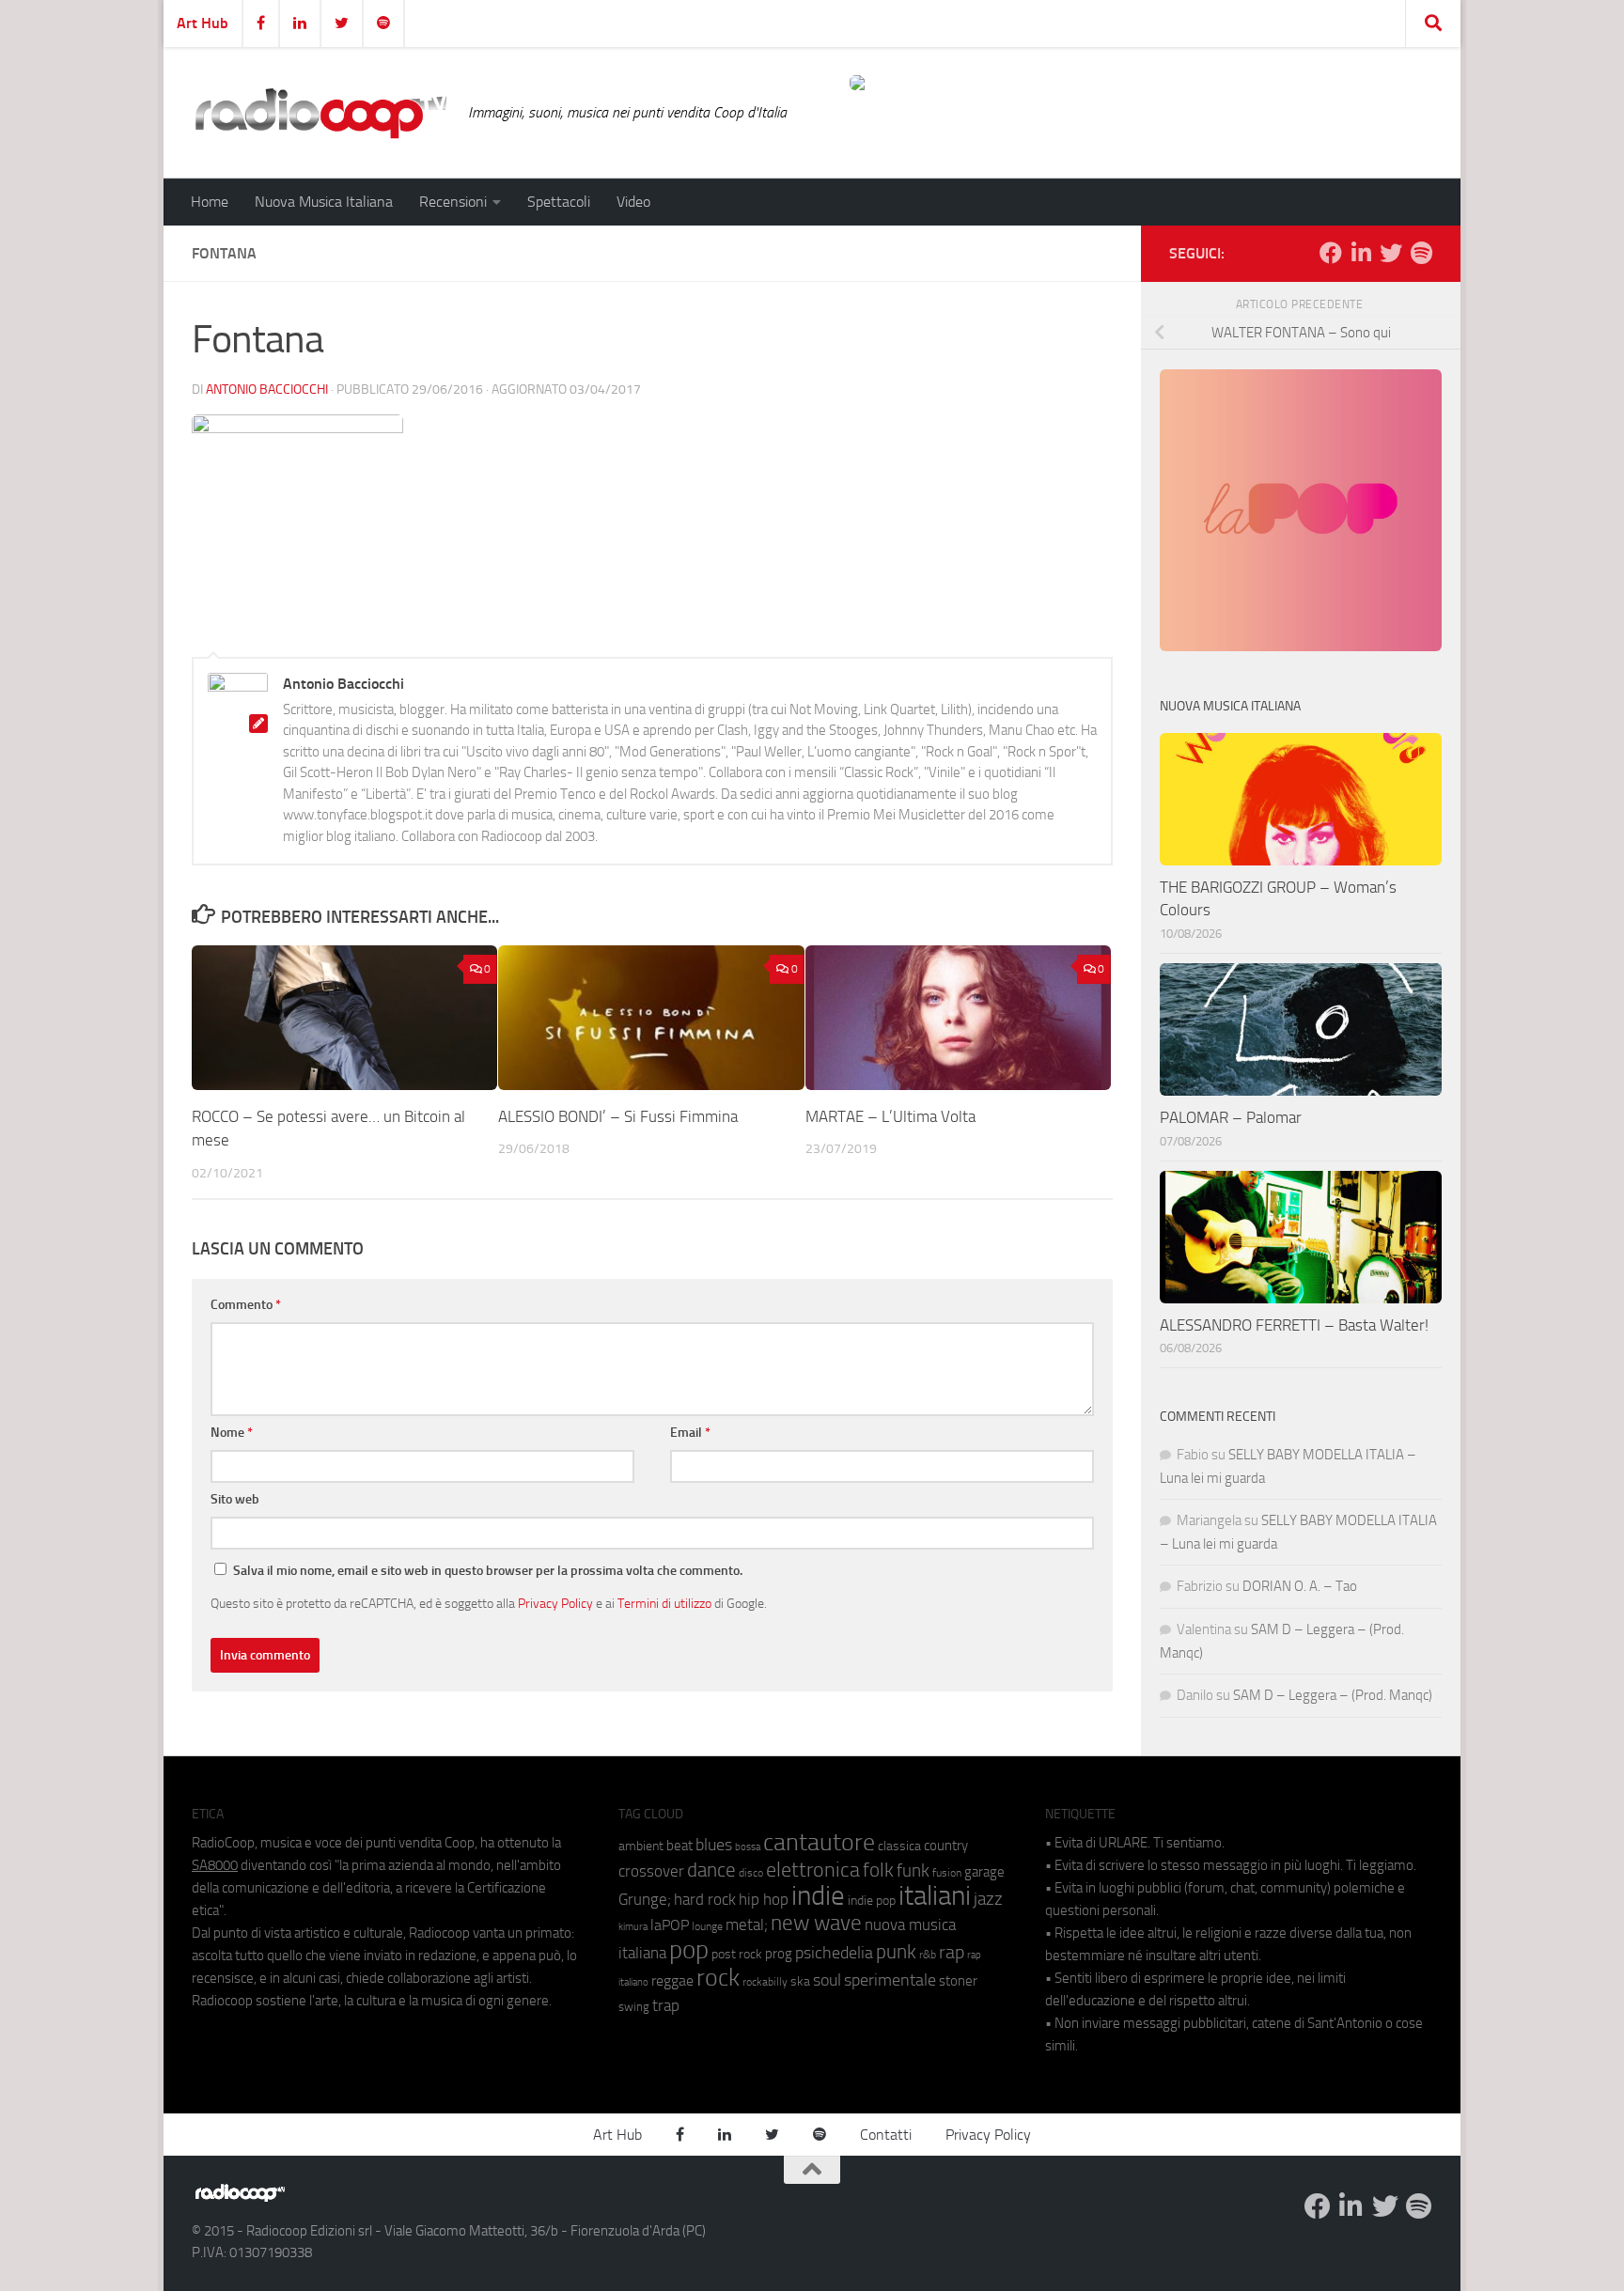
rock (718, 1978)
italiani (935, 1896)
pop (689, 1950)
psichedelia (834, 1953)
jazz (988, 1899)
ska (800, 1981)
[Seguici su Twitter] (1391, 253)
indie (818, 1895)
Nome (232, 1433)
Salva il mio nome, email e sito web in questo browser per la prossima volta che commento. (488, 1571)
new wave (816, 1923)
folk (878, 1870)
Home (210, 202)
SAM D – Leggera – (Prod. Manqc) (1333, 1695)
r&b (928, 1954)
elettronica (813, 1870)
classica (899, 1846)
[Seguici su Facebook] (1331, 253)
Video (633, 202)
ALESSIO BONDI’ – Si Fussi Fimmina (618, 1116)
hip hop (764, 1899)
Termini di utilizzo (664, 1603)
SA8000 (215, 1865)
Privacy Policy (555, 1603)
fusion (947, 1872)
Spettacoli (559, 202)
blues (714, 1845)
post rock (737, 1954)
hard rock (705, 1900)
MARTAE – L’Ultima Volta (890, 1116)
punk (896, 1952)
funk (913, 1871)
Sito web (235, 1499)
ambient (641, 1846)
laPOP (670, 1925)
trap (666, 2005)
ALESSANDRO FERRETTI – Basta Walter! (1294, 1325)
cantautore (819, 1842)
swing (634, 2007)
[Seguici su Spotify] (1421, 253)
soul (827, 1980)
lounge (707, 1926)
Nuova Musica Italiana (324, 202)
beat (679, 1846)
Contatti (886, 2135)
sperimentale (890, 1980)
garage (984, 1872)
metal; (747, 1925)
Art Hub (203, 23)
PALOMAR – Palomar (1231, 1117)
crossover (651, 1871)
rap (952, 1952)
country (946, 1846)
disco (751, 1873)
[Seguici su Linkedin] (1361, 253)
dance (711, 1870)
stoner (958, 1981)
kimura (633, 1927)
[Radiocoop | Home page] (320, 113)
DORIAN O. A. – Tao (1300, 1586)
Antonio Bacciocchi (267, 390)
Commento (246, 1305)
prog (779, 1954)
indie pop (872, 1901)
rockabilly (765, 1982)
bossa (748, 1847)
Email (690, 1433)
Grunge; (645, 1900)
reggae (672, 1980)
